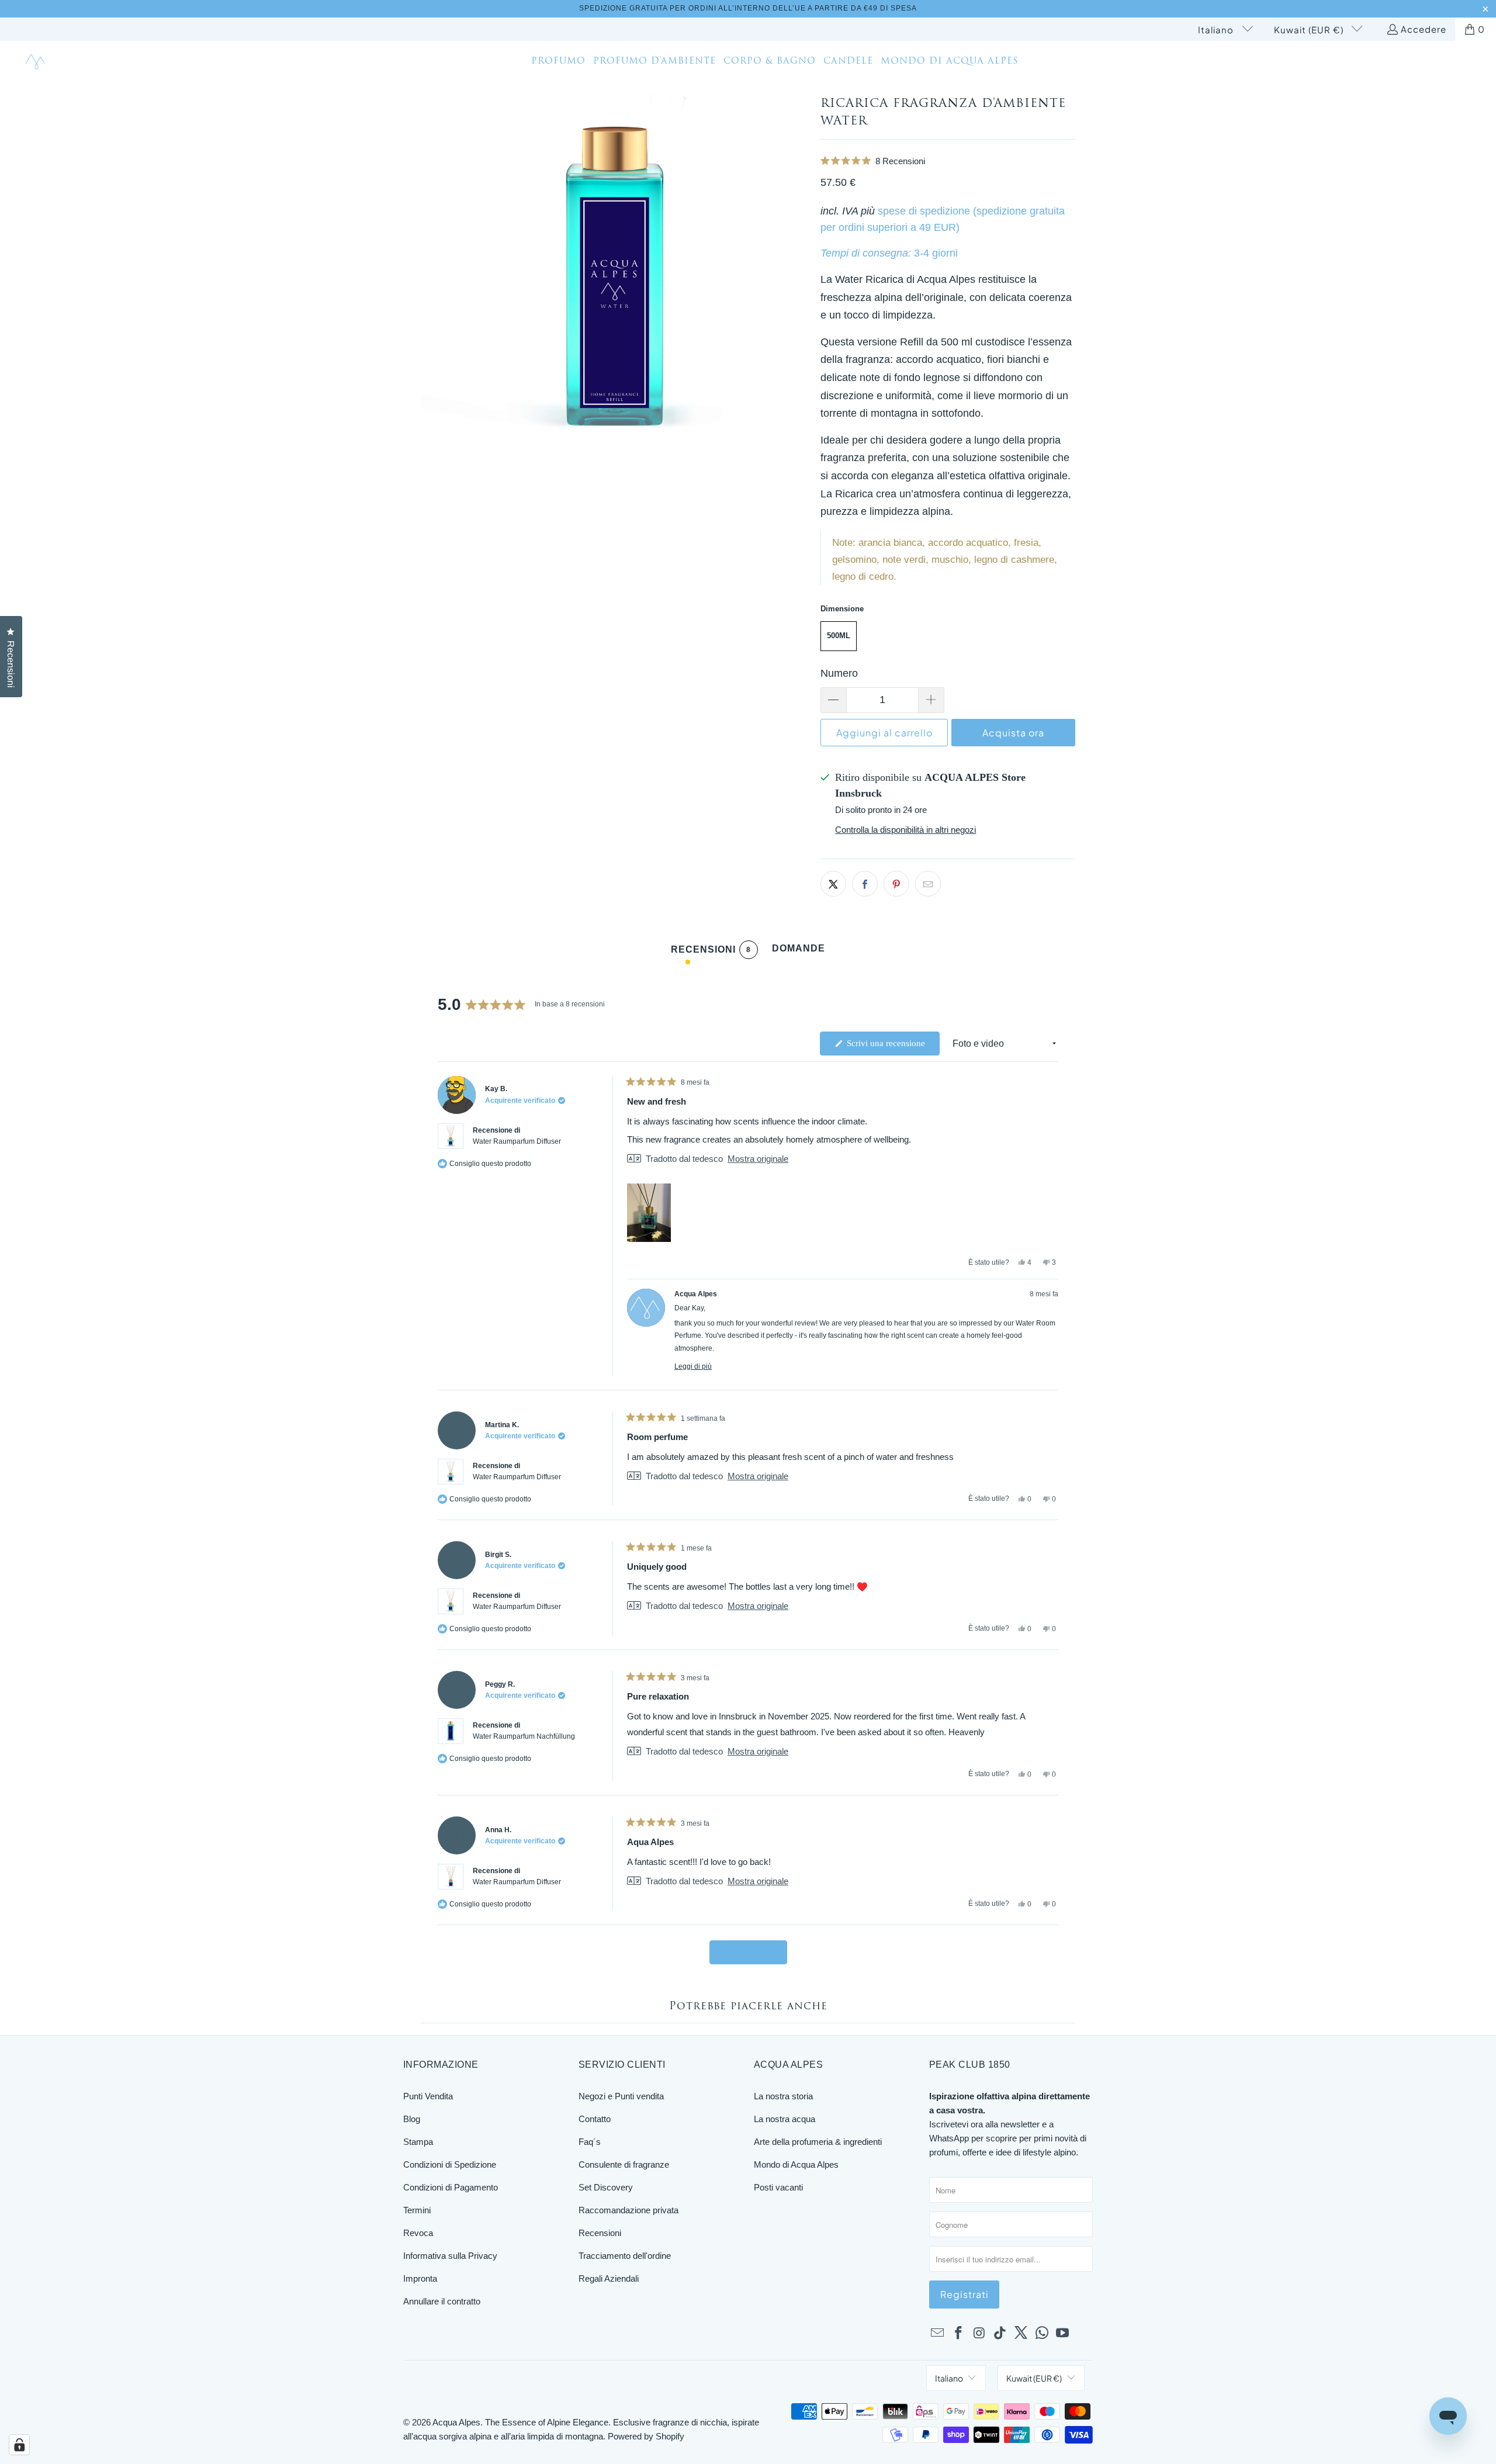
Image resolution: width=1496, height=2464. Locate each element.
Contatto (595, 2119)
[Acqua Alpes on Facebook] (959, 2334)
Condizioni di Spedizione (450, 2164)
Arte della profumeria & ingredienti (818, 2142)
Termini (417, 2210)
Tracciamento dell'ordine (625, 2256)
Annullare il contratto (442, 2301)
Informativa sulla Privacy (450, 2256)
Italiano (1217, 30)
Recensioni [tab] (711, 952)
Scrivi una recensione (892, 1047)
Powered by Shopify (646, 2436)
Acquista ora (1013, 733)
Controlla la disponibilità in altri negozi (905, 830)
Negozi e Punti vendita (621, 2096)
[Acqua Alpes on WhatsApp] (1042, 2334)
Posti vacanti (778, 2187)
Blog (412, 2119)
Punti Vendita (428, 2096)
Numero (839, 673)
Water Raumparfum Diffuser (517, 1141)
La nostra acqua (785, 2119)
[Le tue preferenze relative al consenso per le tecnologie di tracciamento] (19, 2445)
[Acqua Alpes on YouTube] (1063, 2334)
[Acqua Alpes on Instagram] (979, 2334)
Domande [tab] (799, 951)
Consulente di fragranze (624, 2164)
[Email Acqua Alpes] (938, 2334)
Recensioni (600, 2233)
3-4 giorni (936, 253)
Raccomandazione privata (628, 2210)
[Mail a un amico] (928, 884)
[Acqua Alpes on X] (1021, 2334)
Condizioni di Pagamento (451, 2187)
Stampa (418, 2142)
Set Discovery (606, 2187)
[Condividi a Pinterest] (896, 884)
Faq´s (590, 2142)
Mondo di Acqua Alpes (796, 2164)
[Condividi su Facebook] (865, 884)
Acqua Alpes (456, 2422)
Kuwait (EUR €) (1310, 30)
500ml (839, 636)
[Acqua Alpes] (37, 62)
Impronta (420, 2278)
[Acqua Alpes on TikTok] (1000, 2334)
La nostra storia (783, 2096)
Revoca (418, 2233)
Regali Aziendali (609, 2278)
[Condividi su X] (833, 884)
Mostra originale (758, 1159)
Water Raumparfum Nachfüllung (524, 1736)
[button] (948, 161)
